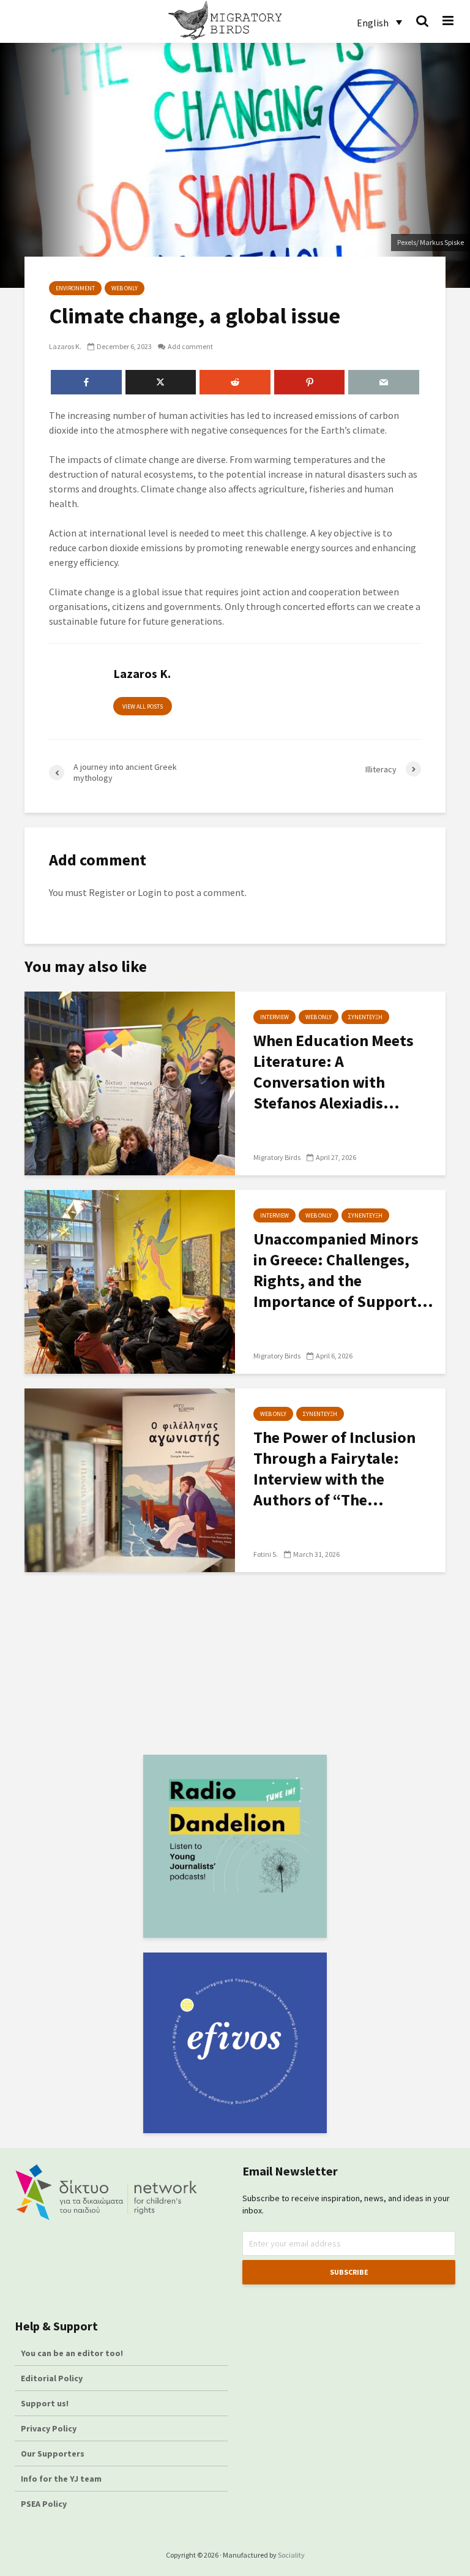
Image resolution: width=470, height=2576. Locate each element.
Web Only (125, 288)
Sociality (291, 2555)
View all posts (143, 706)
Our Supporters (53, 2454)
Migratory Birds (277, 1157)
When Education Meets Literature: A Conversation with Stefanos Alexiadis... (334, 1071)
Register (107, 892)
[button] (379, 22)
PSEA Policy (44, 2504)
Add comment (190, 346)
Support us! (45, 2403)
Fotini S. (266, 1554)
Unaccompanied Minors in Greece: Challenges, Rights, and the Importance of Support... (343, 1270)
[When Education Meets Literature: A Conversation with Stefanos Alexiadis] (130, 1082)
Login (150, 892)
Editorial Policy (53, 2378)
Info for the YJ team (61, 2479)
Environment (75, 288)
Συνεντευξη (365, 1017)
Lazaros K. (65, 346)
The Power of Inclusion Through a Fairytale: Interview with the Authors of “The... (334, 1468)
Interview (274, 1017)
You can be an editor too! (73, 2353)
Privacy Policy (49, 2428)
